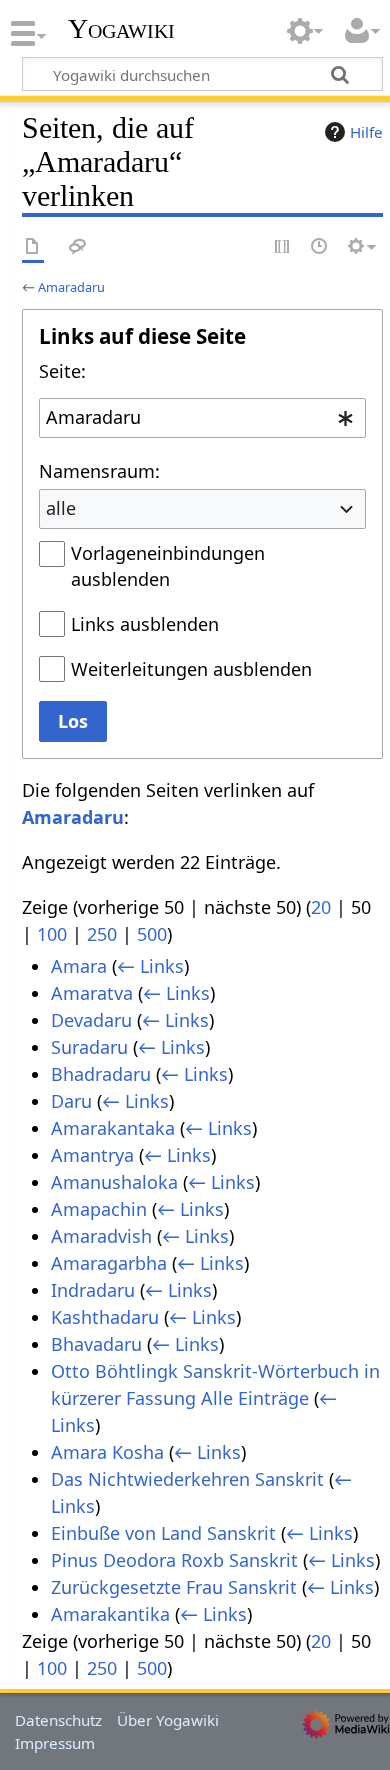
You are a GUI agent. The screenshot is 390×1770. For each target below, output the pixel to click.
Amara (79, 966)
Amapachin (99, 1209)
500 (152, 934)
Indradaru (93, 1290)
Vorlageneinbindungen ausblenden (168, 566)
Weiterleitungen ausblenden (191, 669)
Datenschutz (58, 1720)
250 (102, 934)
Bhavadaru (96, 1344)
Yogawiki (121, 29)
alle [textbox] (61, 508)
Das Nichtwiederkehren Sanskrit (187, 1479)
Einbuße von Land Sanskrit (163, 1533)
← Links (150, 966)
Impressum (55, 1743)
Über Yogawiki (168, 1720)
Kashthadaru (105, 1317)
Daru (71, 1101)
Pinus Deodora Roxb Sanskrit (174, 1560)
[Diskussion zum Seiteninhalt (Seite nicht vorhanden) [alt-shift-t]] (78, 247)
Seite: (62, 371)
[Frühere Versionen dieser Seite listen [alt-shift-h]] (320, 247)
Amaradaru (71, 287)
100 (52, 934)
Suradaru (89, 1047)
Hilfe (366, 132)
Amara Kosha (107, 1452)
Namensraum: (99, 471)
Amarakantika (110, 1614)
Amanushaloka (114, 1182)
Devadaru (91, 1020)
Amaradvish (101, 1236)
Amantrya (92, 1155)
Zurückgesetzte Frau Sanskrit (174, 1587)
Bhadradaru (101, 1074)
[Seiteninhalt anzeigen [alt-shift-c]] (33, 247)
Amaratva (92, 993)
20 (321, 907)
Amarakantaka (113, 1128)
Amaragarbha (109, 1263)
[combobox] (202, 418)
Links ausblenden (145, 624)
